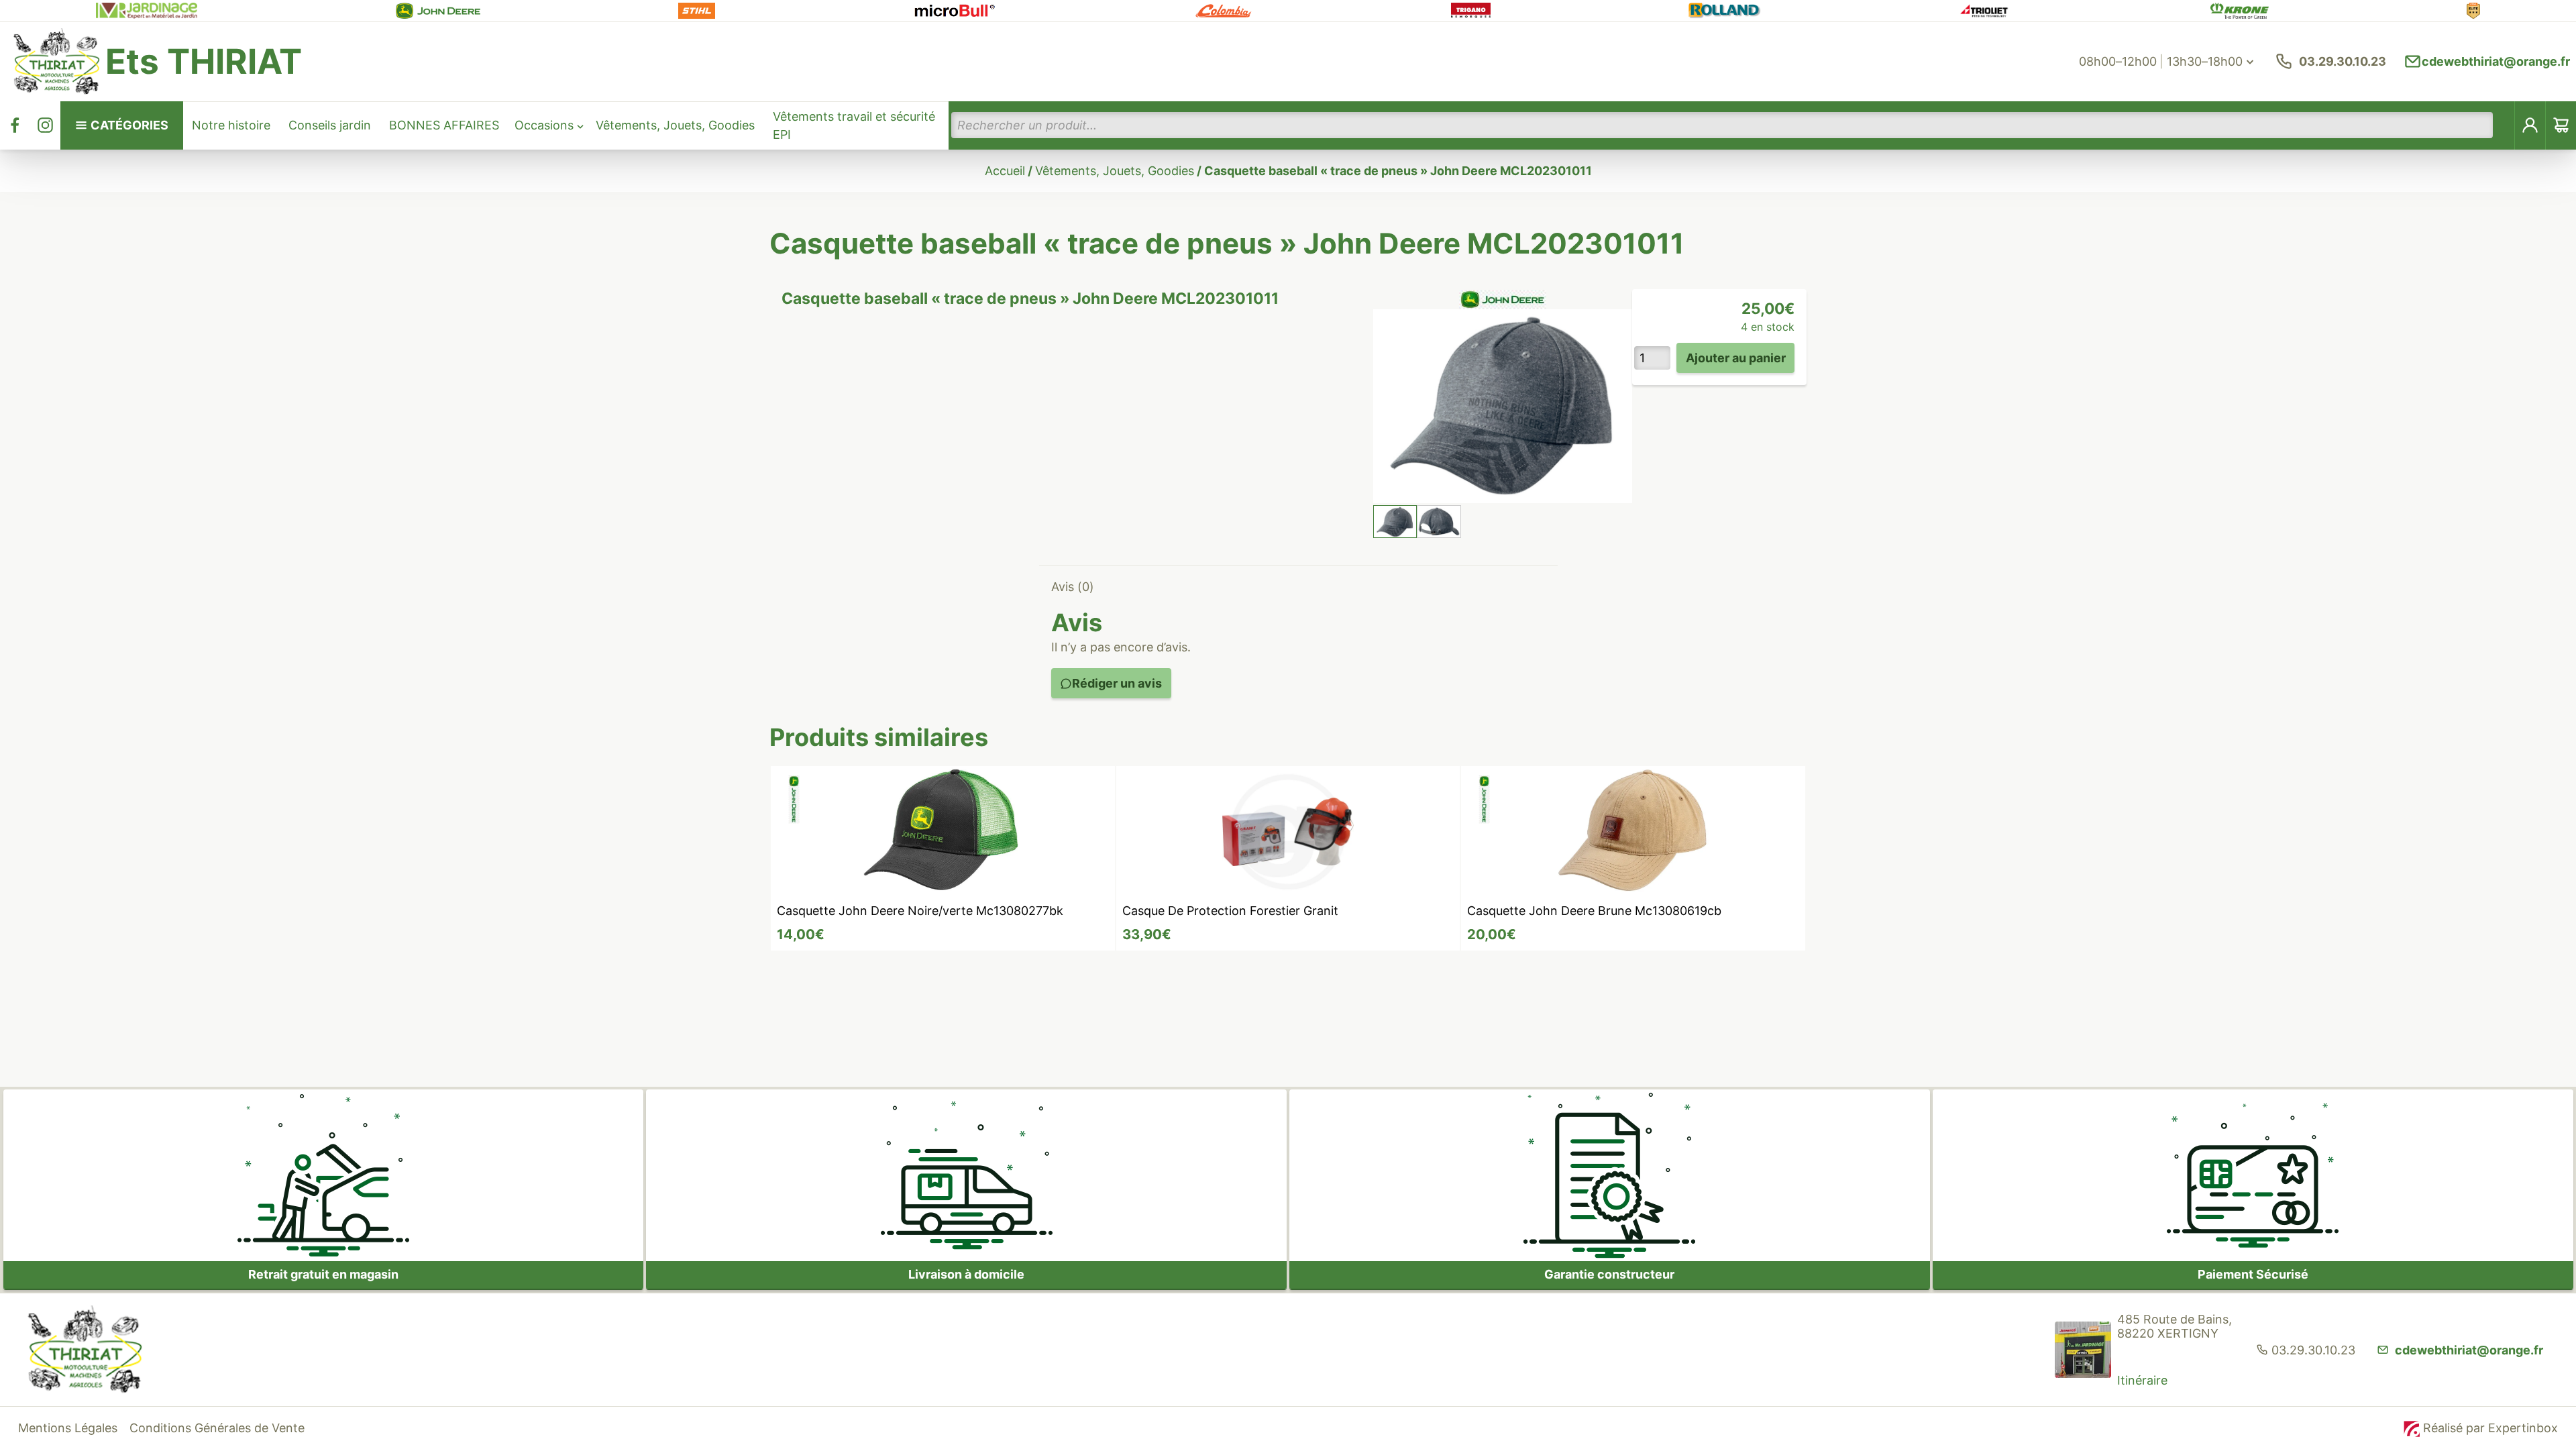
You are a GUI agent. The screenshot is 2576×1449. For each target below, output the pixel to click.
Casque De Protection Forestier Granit (1230, 911)
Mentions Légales (68, 1428)
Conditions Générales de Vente (217, 1428)
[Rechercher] (2504, 125)
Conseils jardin (330, 125)
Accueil (1005, 171)
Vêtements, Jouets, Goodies (675, 125)
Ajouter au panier (1736, 358)
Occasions (544, 125)
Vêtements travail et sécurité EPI (854, 125)
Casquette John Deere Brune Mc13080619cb (1594, 911)
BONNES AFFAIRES (444, 125)
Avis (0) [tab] (1073, 587)
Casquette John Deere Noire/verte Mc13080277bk (920, 911)
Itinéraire (2142, 1380)
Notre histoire (231, 125)
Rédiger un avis (1117, 683)
